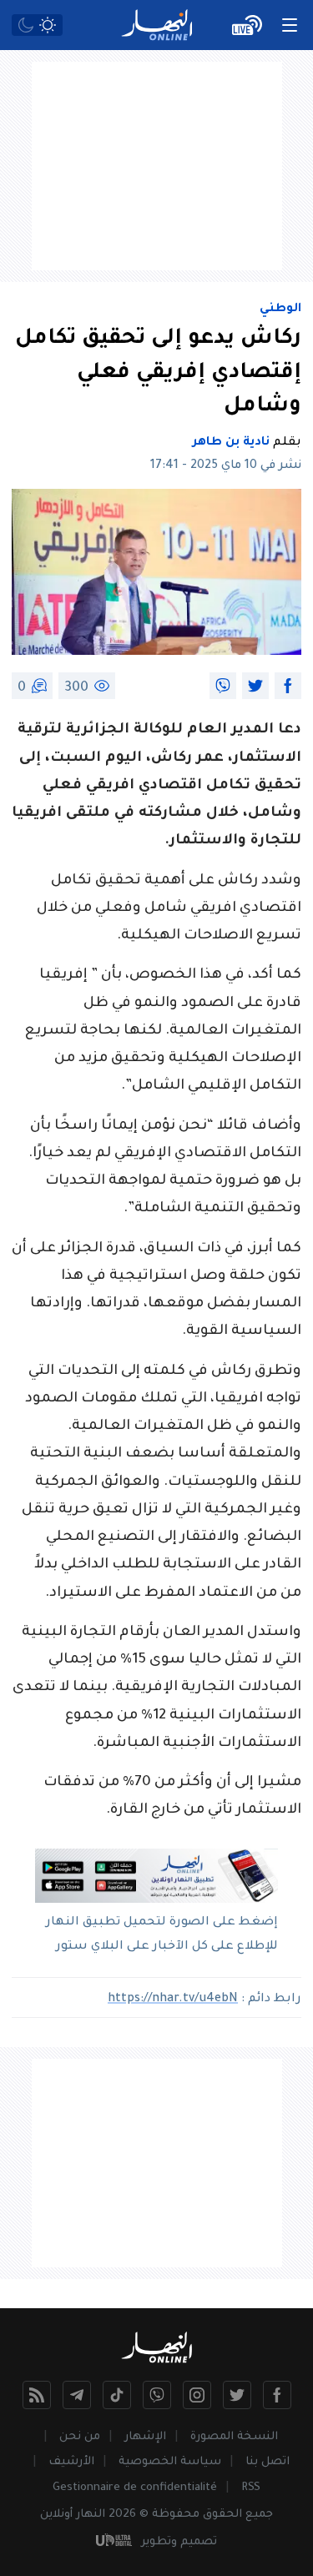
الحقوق (222, 2515)
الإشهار (145, 2437)
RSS (251, 2488)
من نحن (80, 2437)
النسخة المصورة (234, 2437)
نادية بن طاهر (231, 443)
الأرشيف (71, 2462)
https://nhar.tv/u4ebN (173, 2000)
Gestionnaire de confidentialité (135, 2488)
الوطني (280, 309)
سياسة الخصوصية (170, 2462)
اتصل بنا (268, 2462)
